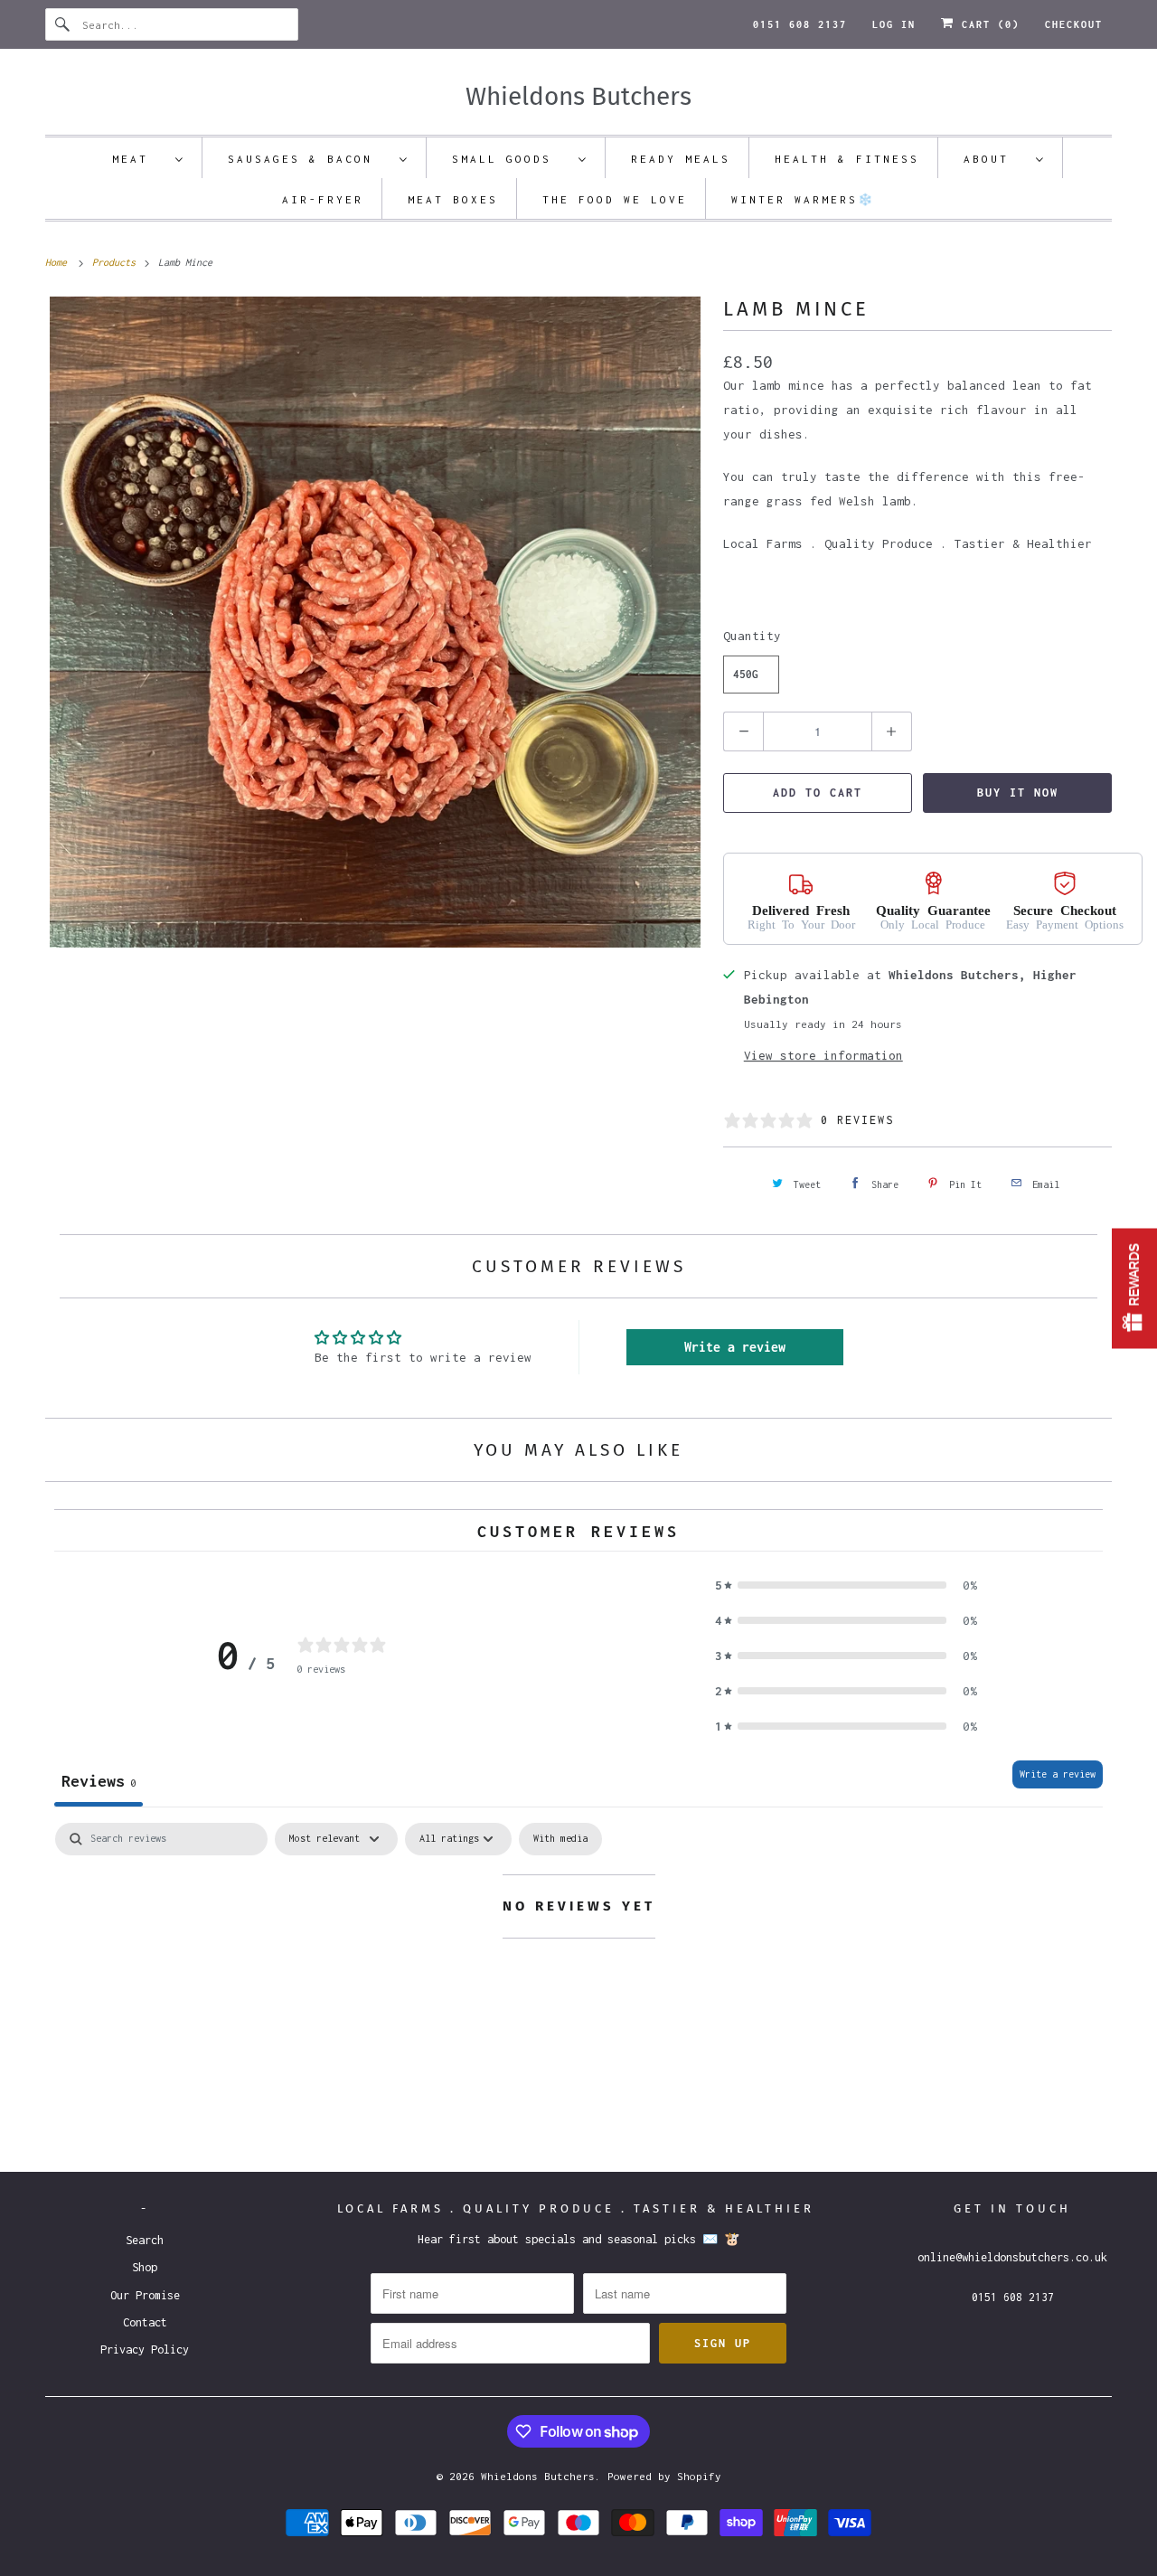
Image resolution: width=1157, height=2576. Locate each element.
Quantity (752, 636)
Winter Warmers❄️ (803, 199)
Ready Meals (681, 159)
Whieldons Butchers (538, 2476)
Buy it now (1018, 793)
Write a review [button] (735, 1347)
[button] (846, 1585)
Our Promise (145, 2295)
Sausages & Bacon (309, 159)
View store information (823, 1055)
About (995, 159)
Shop (145, 2267)
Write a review (1058, 1774)
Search (145, 2240)
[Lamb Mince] (375, 622)
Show (1134, 1288)
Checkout (1074, 24)
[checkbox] (560, 1839)
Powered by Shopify (664, 2476)
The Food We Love (615, 199)
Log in (894, 24)
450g (746, 674)
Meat (139, 159)
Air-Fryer (323, 199)
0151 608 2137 (800, 24)
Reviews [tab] (99, 1781)
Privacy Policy (145, 2350)
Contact (145, 2322)
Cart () (987, 24)
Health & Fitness (847, 159)
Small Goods (511, 159)
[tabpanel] (578, 1980)
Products (117, 262)
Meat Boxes (453, 199)
